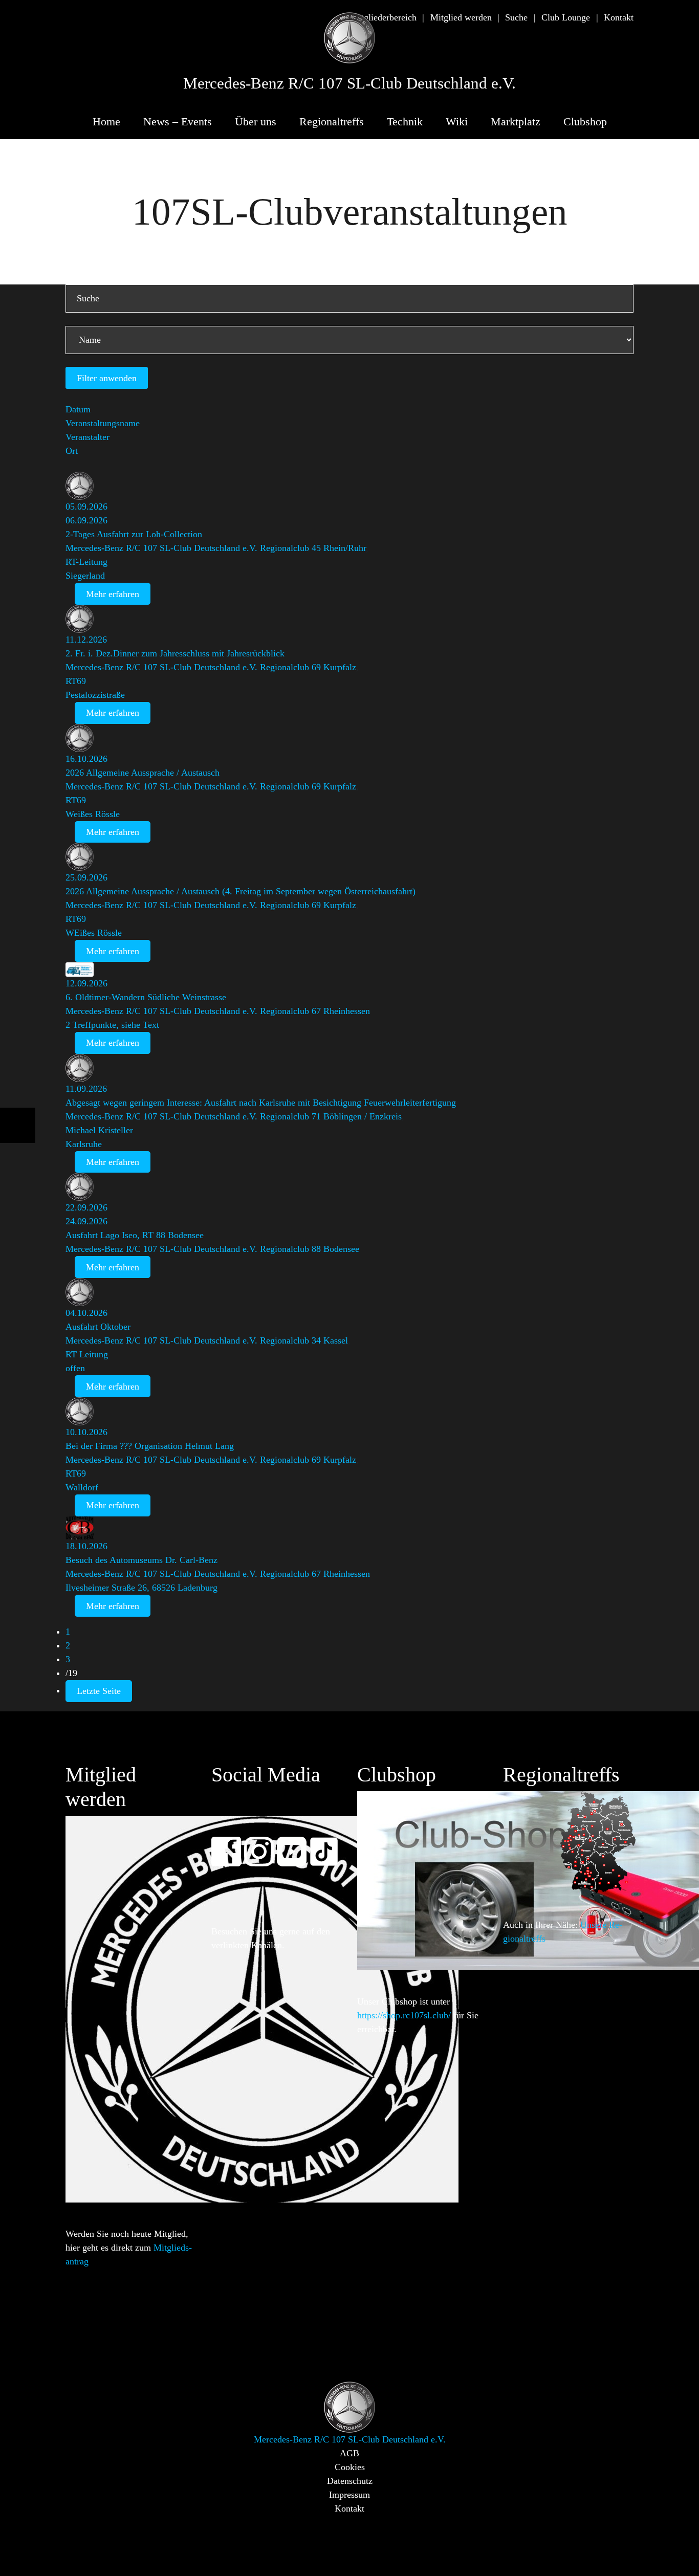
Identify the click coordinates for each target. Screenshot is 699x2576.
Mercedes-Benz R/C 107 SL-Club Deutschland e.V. (349, 83)
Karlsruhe (84, 1144)
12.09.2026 (86, 983)
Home (106, 122)
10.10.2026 (86, 1432)
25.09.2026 (86, 877)
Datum (78, 409)
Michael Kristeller (99, 1130)
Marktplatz (516, 122)
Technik (405, 122)
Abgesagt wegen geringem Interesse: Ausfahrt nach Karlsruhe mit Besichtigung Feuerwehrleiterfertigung (261, 1103)
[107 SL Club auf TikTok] (329, 1845)
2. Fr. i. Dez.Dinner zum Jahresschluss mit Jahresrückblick (175, 653)
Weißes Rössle (93, 814)
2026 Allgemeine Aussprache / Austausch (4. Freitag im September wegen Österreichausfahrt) (241, 891)
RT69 (76, 681)
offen (75, 1368)
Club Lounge (566, 17)
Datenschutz (350, 2481)
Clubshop (585, 122)
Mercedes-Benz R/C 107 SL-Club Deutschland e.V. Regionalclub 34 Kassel (207, 1340)
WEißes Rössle (94, 933)
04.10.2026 (86, 1313)
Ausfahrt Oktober (98, 1327)
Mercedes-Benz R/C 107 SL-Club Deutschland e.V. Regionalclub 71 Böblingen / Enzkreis (234, 1116)
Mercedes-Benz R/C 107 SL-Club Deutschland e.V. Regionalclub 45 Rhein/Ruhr (216, 548)
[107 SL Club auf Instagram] (264, 1845)
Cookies (350, 2467)
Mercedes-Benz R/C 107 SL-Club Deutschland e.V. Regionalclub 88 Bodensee (212, 1249)
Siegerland (85, 576)
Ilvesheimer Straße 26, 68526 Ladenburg (141, 1588)
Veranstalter (88, 437)
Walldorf (82, 1487)
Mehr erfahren (113, 594)
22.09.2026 (86, 1207)
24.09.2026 (86, 1221)
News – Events (178, 122)
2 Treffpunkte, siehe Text (112, 1025)
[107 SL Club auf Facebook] (231, 1845)
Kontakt (619, 17)
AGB (349, 2453)
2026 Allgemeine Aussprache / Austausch (143, 773)
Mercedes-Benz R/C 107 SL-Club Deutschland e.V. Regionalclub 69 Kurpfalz (211, 667)
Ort (72, 451)
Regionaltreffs (332, 122)
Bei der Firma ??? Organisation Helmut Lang (150, 1446)
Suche (516, 17)
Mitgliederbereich (384, 17)
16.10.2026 (86, 759)
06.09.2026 (86, 520)
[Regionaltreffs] (598, 1841)
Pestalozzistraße (95, 695)
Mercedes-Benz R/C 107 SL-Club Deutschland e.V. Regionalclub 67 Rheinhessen (218, 1011)
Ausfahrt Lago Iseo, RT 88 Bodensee (135, 1235)
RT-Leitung (86, 562)
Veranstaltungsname (103, 423)
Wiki (457, 122)
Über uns (256, 122)
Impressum (349, 2495)
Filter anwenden (107, 378)
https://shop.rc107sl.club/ (404, 2015)
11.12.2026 (86, 640)
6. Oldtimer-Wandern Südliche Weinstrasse (146, 997)
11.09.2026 (86, 1089)
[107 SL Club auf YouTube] (296, 1845)
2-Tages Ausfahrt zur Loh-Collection (134, 534)
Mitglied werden (461, 17)
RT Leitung (87, 1354)
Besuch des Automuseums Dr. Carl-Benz (141, 1560)
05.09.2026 (86, 507)
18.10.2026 (86, 1546)
